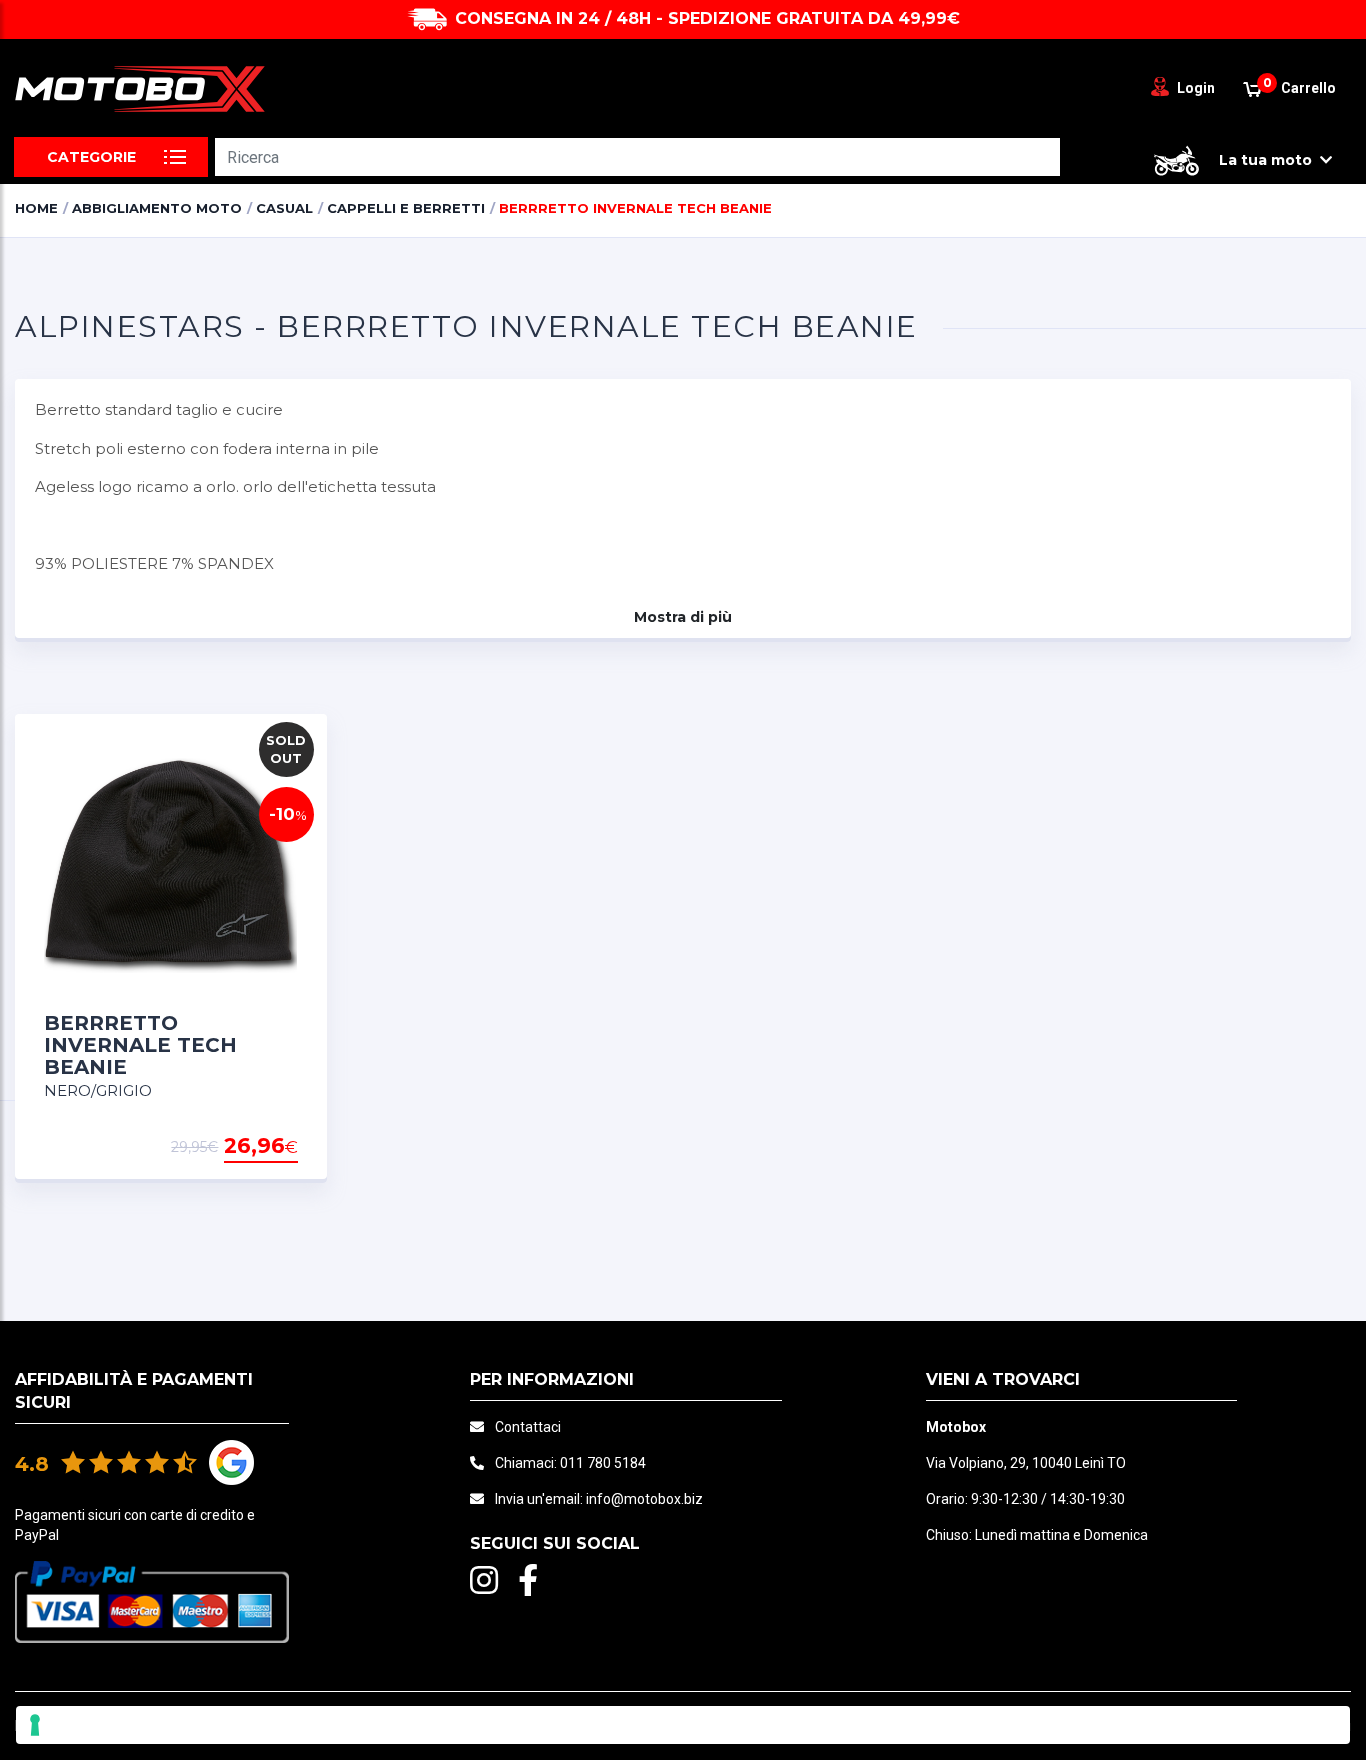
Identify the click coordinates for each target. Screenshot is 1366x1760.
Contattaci (528, 1427)
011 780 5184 (603, 1463)
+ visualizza (247, 1147)
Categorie (91, 157)
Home (36, 208)
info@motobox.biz (644, 1499)
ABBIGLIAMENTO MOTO (157, 208)
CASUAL (284, 208)
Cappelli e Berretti (406, 208)
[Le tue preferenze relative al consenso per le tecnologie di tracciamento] (683, 1725)
